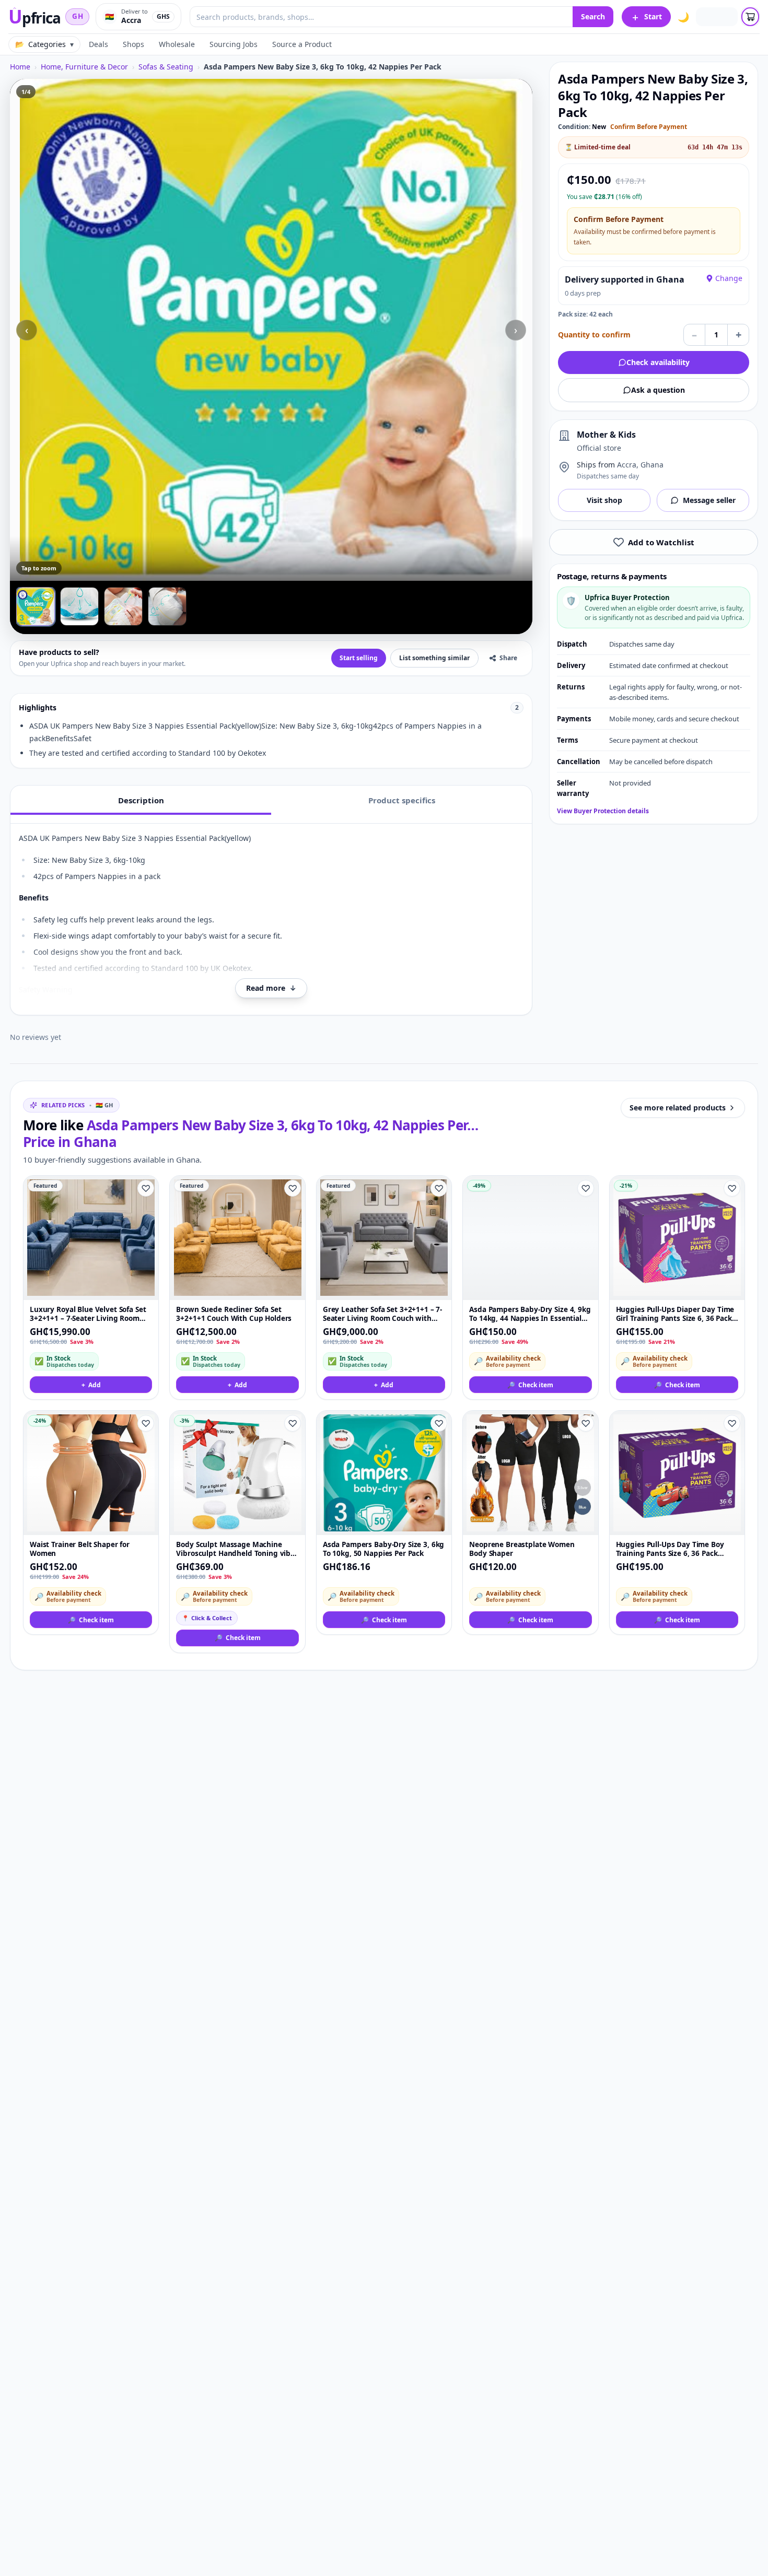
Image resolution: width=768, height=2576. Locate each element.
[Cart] (750, 17)
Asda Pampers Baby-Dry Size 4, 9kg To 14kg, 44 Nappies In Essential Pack (530, 1314)
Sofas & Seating (166, 67)
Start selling (359, 658)
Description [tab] (141, 800)
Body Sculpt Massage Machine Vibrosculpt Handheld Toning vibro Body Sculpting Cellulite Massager (237, 1549)
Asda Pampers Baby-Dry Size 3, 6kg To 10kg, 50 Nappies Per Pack (384, 1549)
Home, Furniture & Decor (84, 67)
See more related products (678, 1108)
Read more (271, 988)
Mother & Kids (606, 435)
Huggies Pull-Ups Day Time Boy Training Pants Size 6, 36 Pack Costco (670, 1549)
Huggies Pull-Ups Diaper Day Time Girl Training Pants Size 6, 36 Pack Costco (675, 1314)
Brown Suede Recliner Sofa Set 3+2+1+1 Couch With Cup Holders (234, 1314)
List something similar (434, 658)
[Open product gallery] (271, 330)
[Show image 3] (123, 606)
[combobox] (381, 17)
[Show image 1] (36, 606)
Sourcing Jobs (234, 44)
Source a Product (302, 44)
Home (20, 67)
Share (508, 658)
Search (593, 16)
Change (729, 278)
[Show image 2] (79, 606)
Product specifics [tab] (402, 800)
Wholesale (177, 44)
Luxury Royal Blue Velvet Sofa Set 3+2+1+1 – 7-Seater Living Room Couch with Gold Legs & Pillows (88, 1314)
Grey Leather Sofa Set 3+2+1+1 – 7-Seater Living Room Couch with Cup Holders (382, 1314)
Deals (98, 44)
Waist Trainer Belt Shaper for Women (80, 1549)
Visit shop (604, 500)
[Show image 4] (167, 606)
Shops (133, 44)
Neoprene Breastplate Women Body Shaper (522, 1549)
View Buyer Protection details (603, 811)
